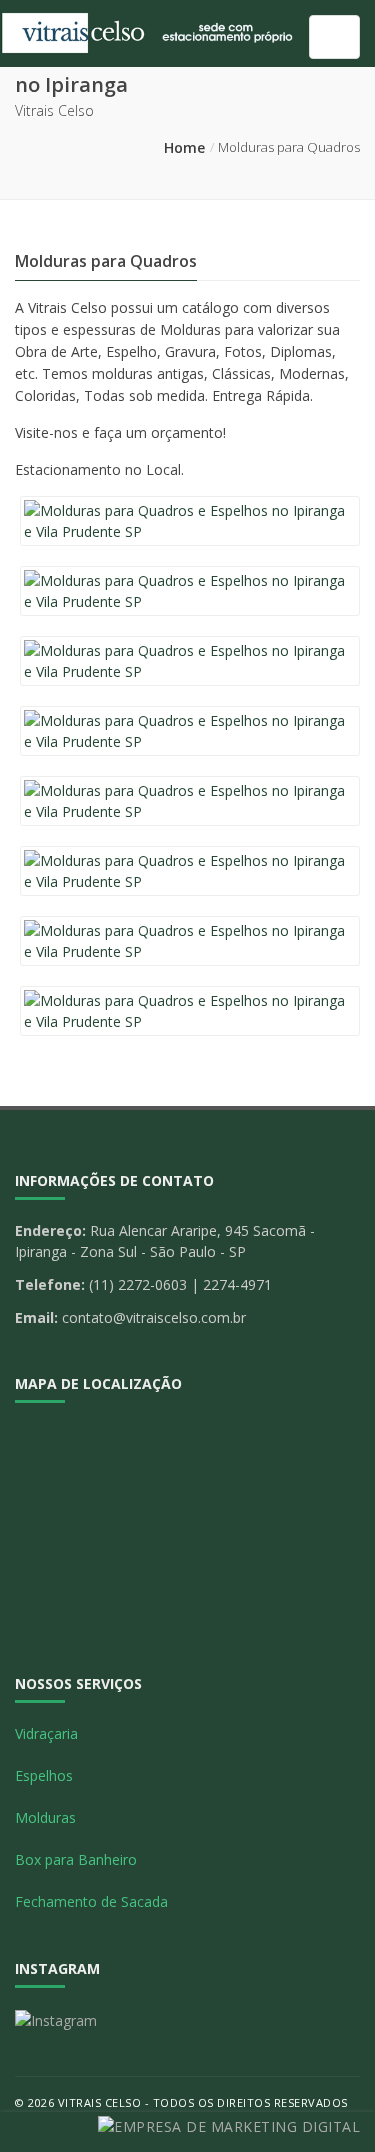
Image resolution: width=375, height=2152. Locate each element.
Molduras (45, 1817)
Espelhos (44, 1775)
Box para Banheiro (76, 1859)
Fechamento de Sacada (91, 1901)
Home (184, 147)
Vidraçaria (46, 1733)
